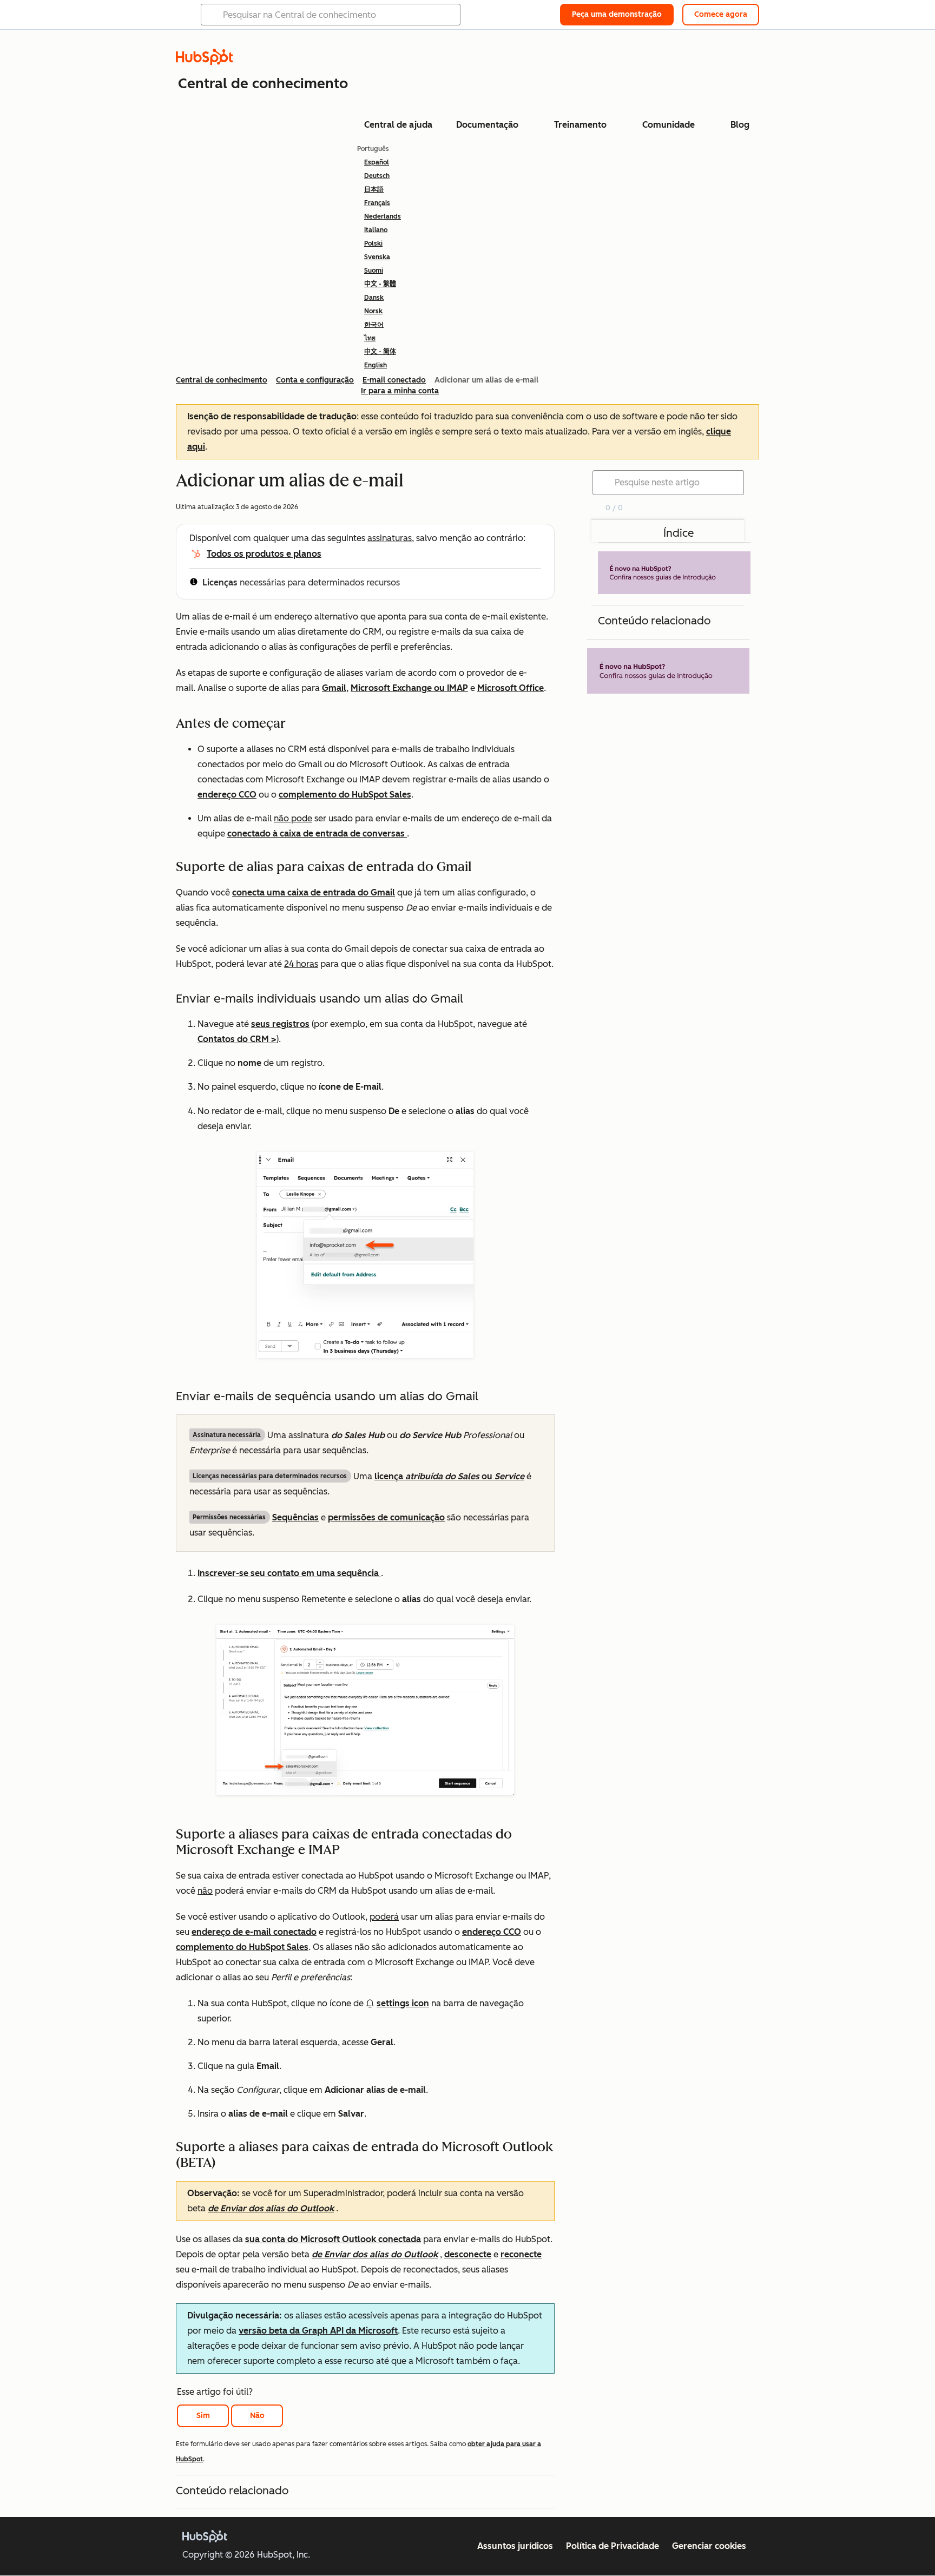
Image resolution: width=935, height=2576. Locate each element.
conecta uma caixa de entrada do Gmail (314, 892)
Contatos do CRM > (237, 1039)
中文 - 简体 (380, 352)
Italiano (376, 230)
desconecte (468, 2254)
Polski (373, 243)
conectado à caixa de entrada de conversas (317, 834)
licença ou (449, 1476)
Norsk (373, 311)
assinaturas (390, 538)
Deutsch (377, 176)
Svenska (377, 257)
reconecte (521, 2254)
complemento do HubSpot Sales (345, 795)
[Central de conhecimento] (205, 62)
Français (377, 203)
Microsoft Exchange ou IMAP (409, 688)
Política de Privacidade (613, 2546)
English (376, 365)
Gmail (334, 688)
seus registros (280, 1024)
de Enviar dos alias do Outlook (271, 2208)
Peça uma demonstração (617, 14)
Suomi (374, 271)
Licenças (220, 582)
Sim (203, 2416)
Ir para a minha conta (400, 391)
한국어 (374, 325)
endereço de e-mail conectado (254, 1932)
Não (257, 2416)
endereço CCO (227, 795)
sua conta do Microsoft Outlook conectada (333, 2239)
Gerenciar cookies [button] (709, 2546)
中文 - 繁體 (380, 284)
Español (377, 162)
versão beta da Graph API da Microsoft (318, 2331)
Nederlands (383, 216)
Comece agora (721, 14)
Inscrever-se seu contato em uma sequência (289, 1573)
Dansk (374, 298)
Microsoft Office (511, 688)
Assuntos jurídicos (515, 2546)
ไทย (370, 338)
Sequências (295, 1517)
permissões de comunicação (386, 1517)
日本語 (374, 189)
